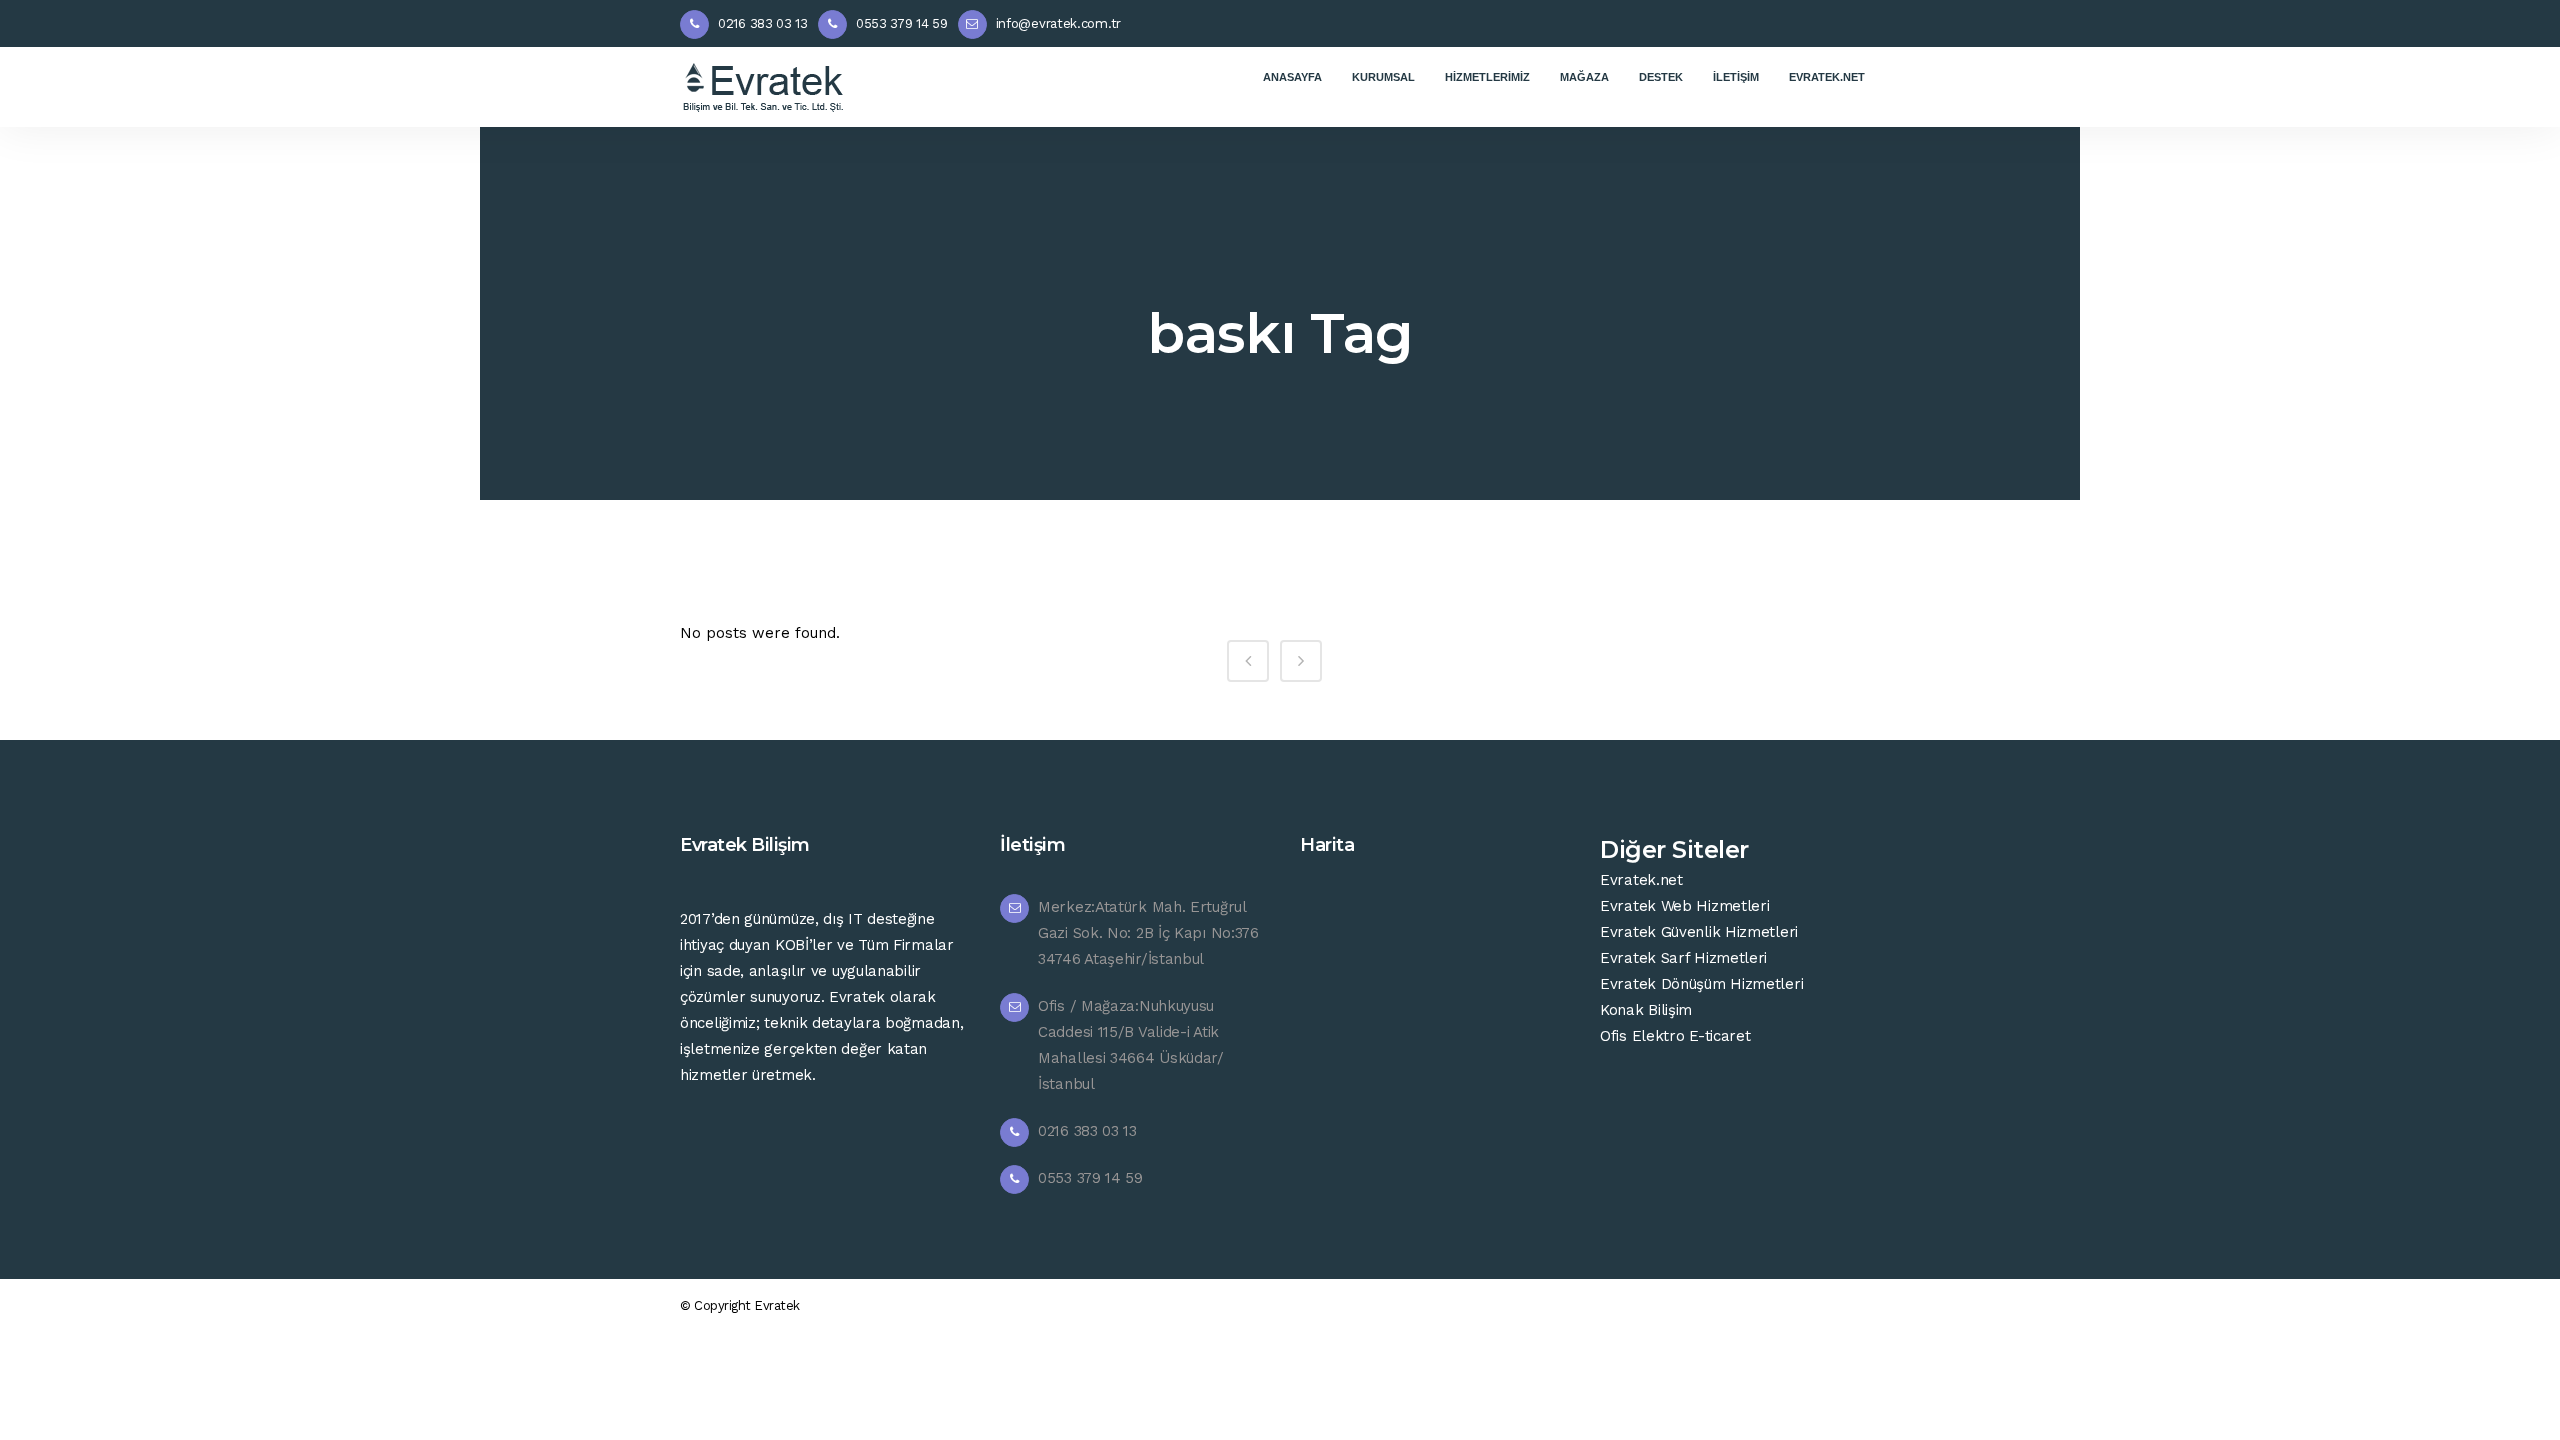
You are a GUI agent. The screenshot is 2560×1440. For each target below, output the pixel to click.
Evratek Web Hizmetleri (1684, 906)
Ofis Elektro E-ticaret (1675, 1036)
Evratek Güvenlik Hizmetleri (1699, 932)
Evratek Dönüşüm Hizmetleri (1701, 984)
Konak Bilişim (1646, 1010)
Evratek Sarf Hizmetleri (1683, 958)
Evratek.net (1641, 880)
